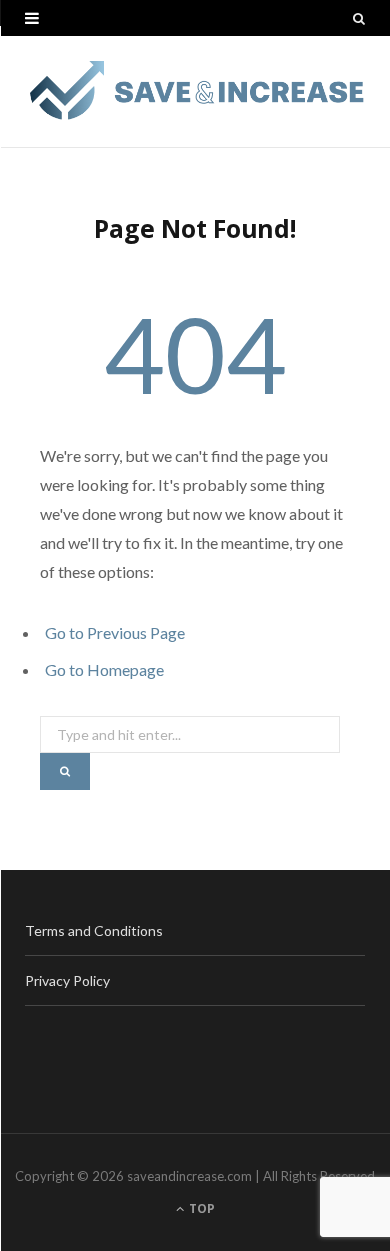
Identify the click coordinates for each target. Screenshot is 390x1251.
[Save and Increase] (195, 91)
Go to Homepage (104, 669)
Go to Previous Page (115, 632)
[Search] (359, 18)
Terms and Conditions (94, 930)
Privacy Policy (67, 980)
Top (200, 1208)
